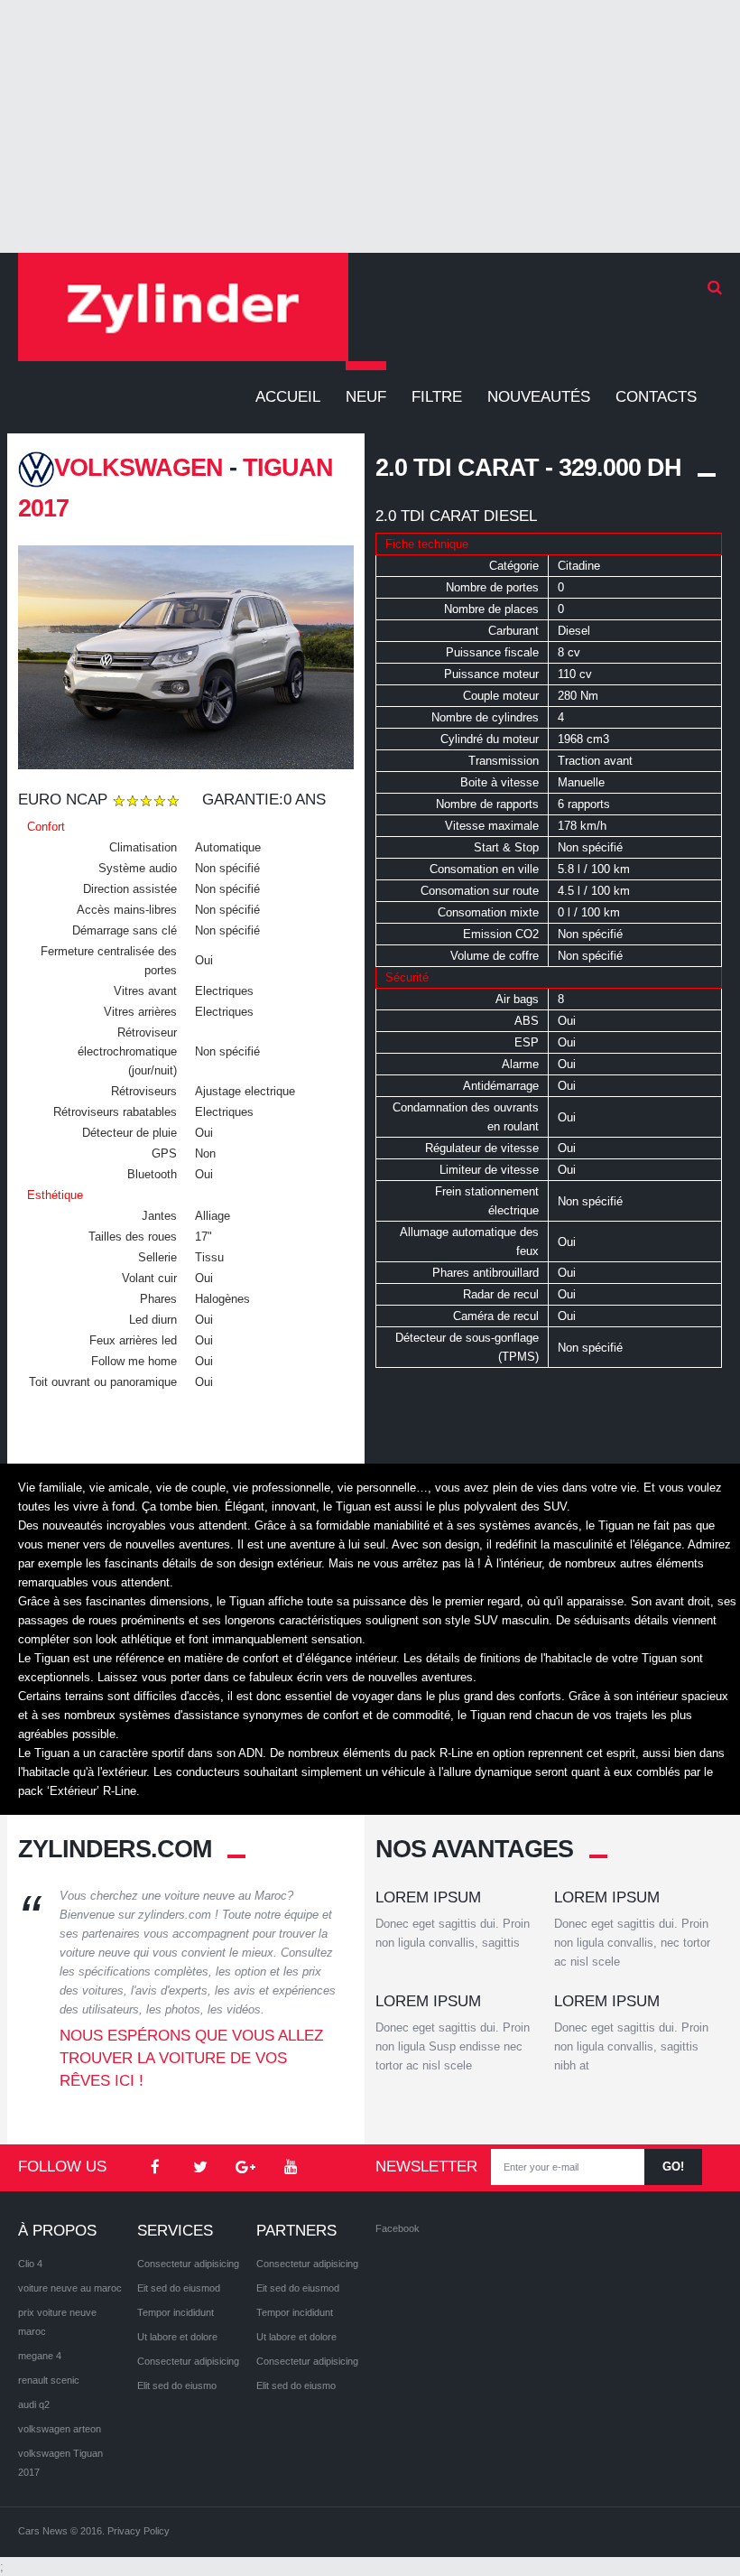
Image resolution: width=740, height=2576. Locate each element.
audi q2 (34, 2404)
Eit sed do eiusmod (179, 2288)
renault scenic (49, 2380)
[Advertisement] (370, 126)
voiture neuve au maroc (70, 2288)
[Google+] (245, 2168)
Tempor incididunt (176, 2312)
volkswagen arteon (60, 2429)
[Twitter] (200, 2168)
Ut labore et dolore (177, 2337)
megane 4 (40, 2356)
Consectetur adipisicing (188, 2264)
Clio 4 (30, 2264)
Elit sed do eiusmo (177, 2385)
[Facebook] (155, 2168)
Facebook (398, 2228)
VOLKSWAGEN (139, 468)
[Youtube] (291, 2168)
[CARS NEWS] (183, 307)
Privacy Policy (139, 2531)
